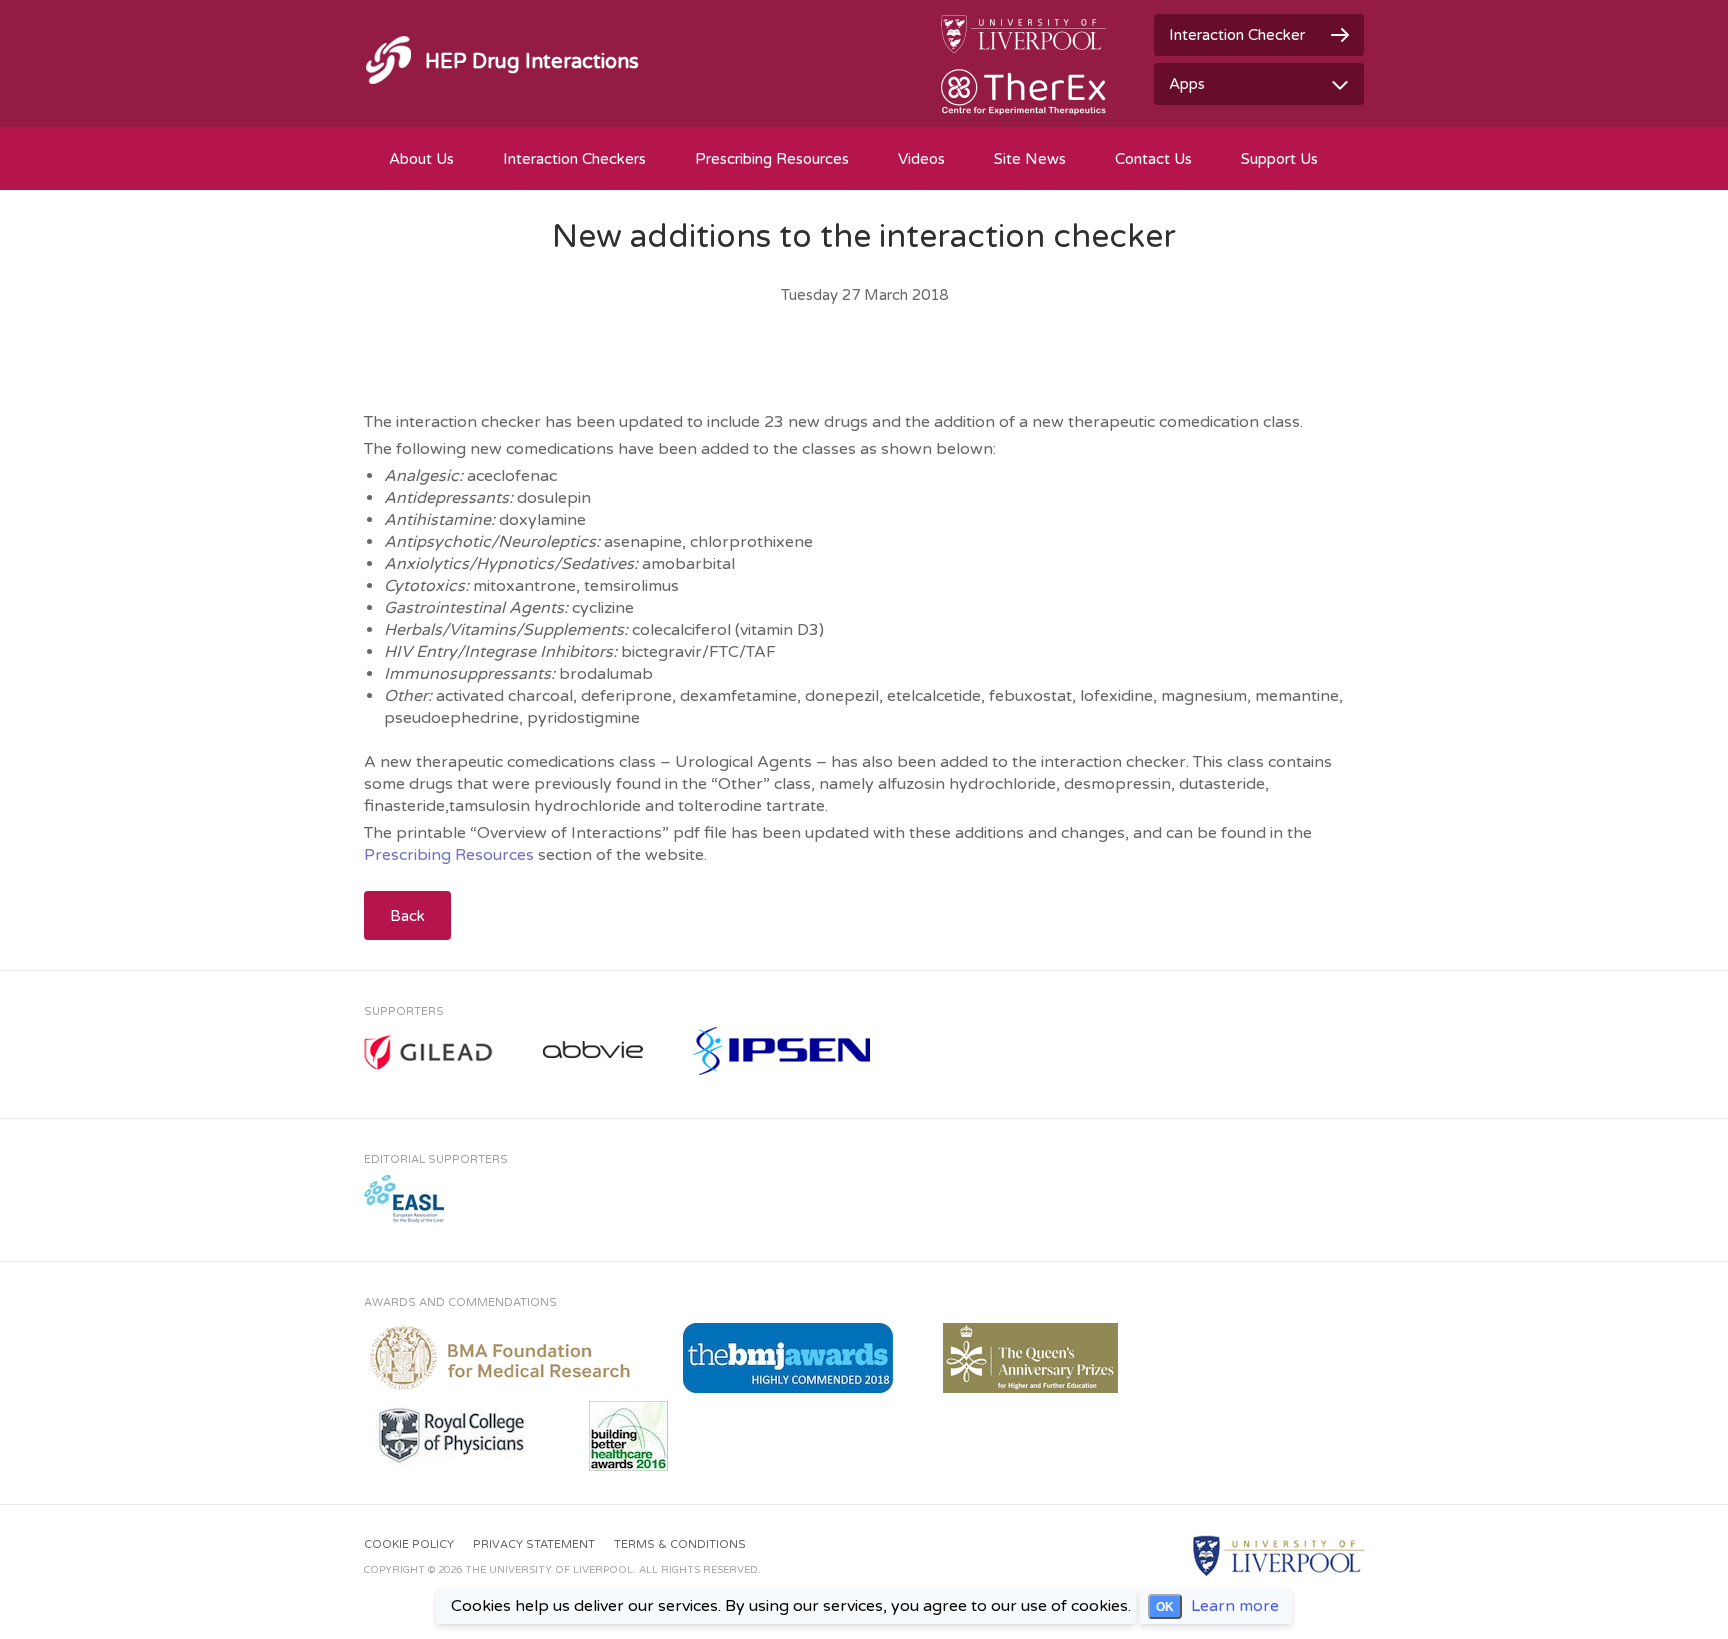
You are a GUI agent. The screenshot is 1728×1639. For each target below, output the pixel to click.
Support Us (1279, 159)
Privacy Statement (534, 1544)
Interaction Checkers (574, 159)
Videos (921, 159)
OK (1165, 1607)
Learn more (1235, 1606)
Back (407, 916)
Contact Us (1153, 159)
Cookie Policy (409, 1544)
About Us (421, 159)
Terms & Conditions (680, 1544)
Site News (1030, 159)
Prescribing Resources (772, 159)
